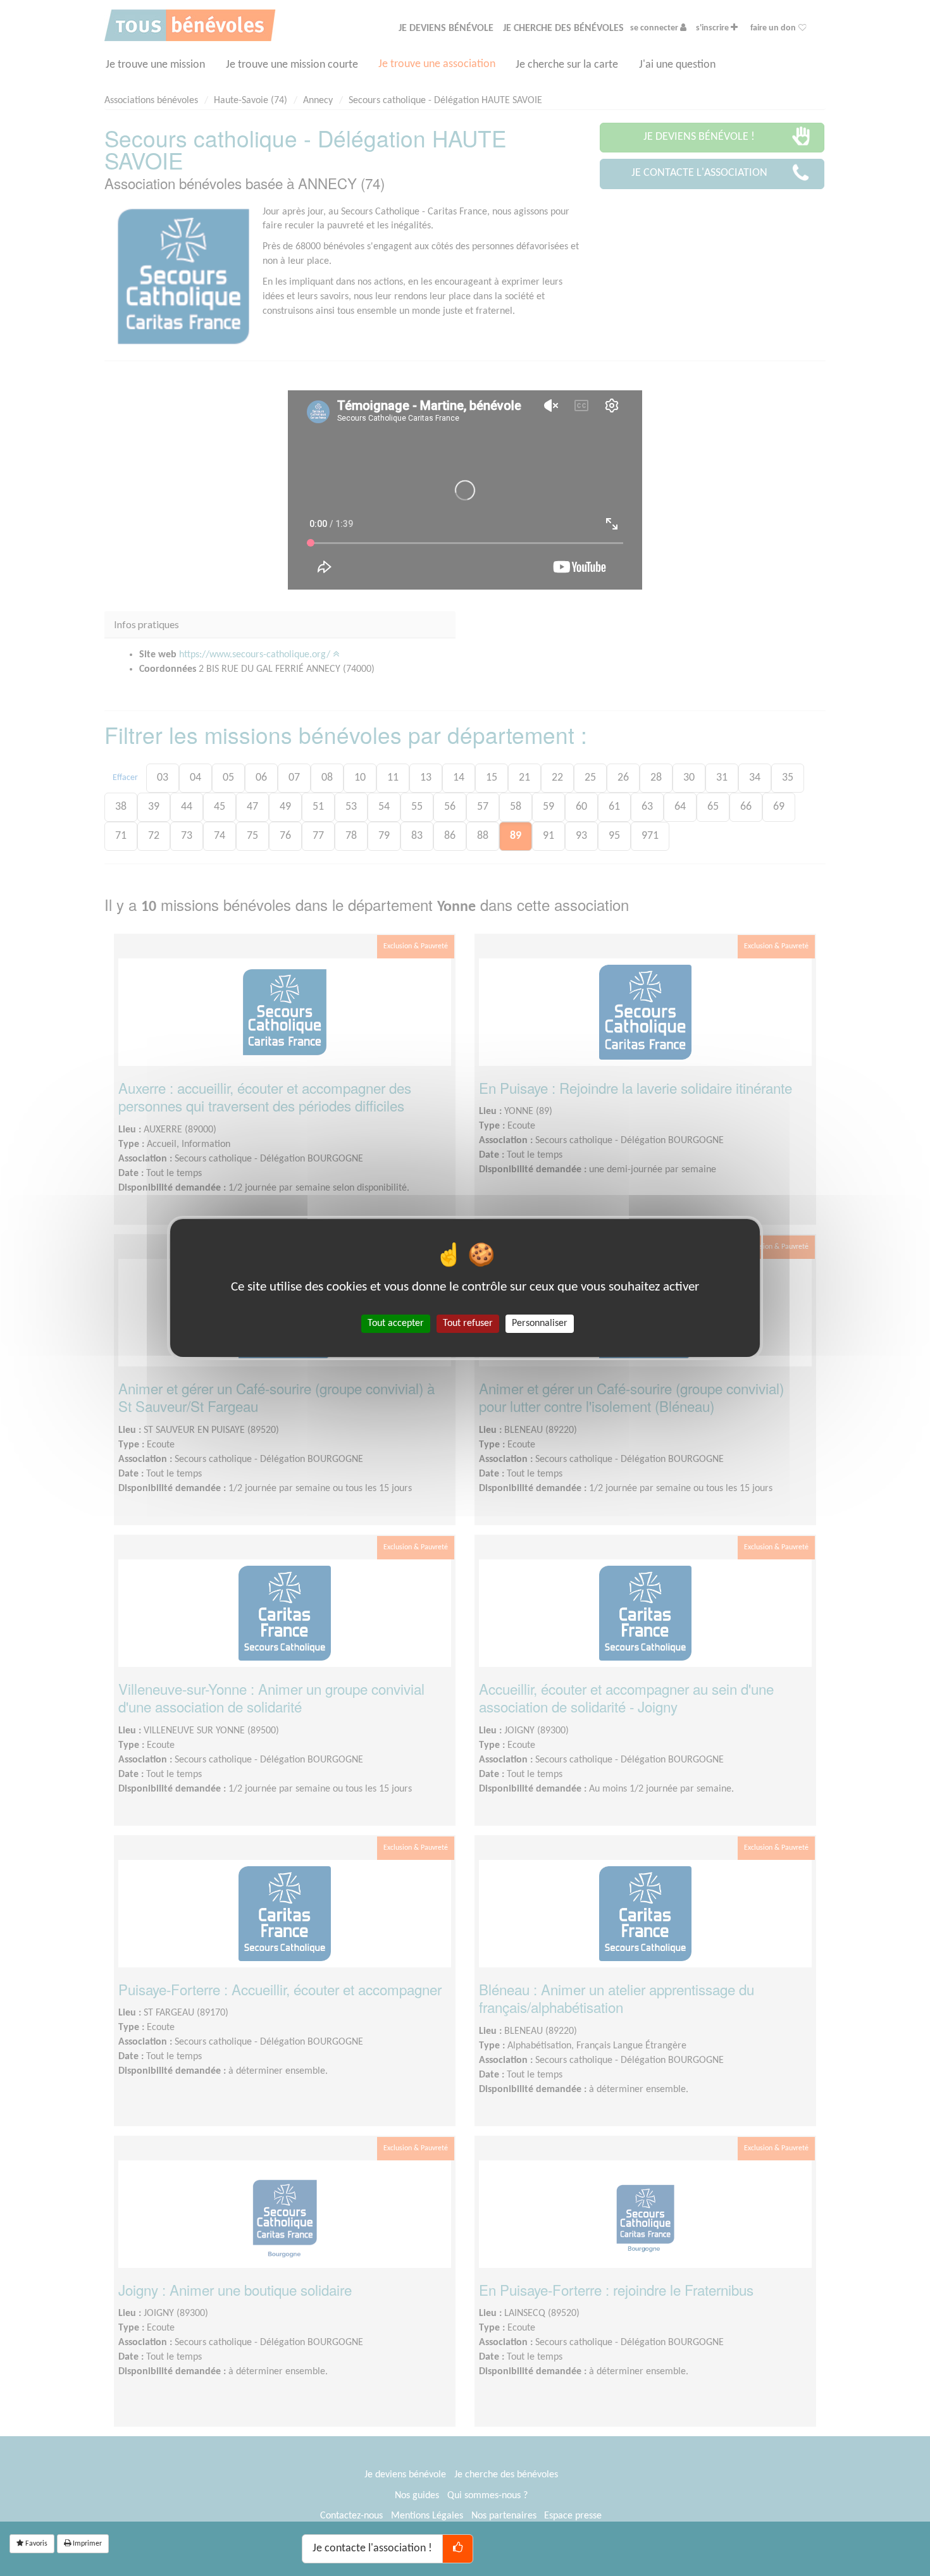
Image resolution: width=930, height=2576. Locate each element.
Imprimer (86, 2544)
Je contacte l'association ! (372, 2548)
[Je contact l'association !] (458, 2549)
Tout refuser (468, 1323)
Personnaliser (540, 1323)
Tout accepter (396, 1323)
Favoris (35, 2544)
